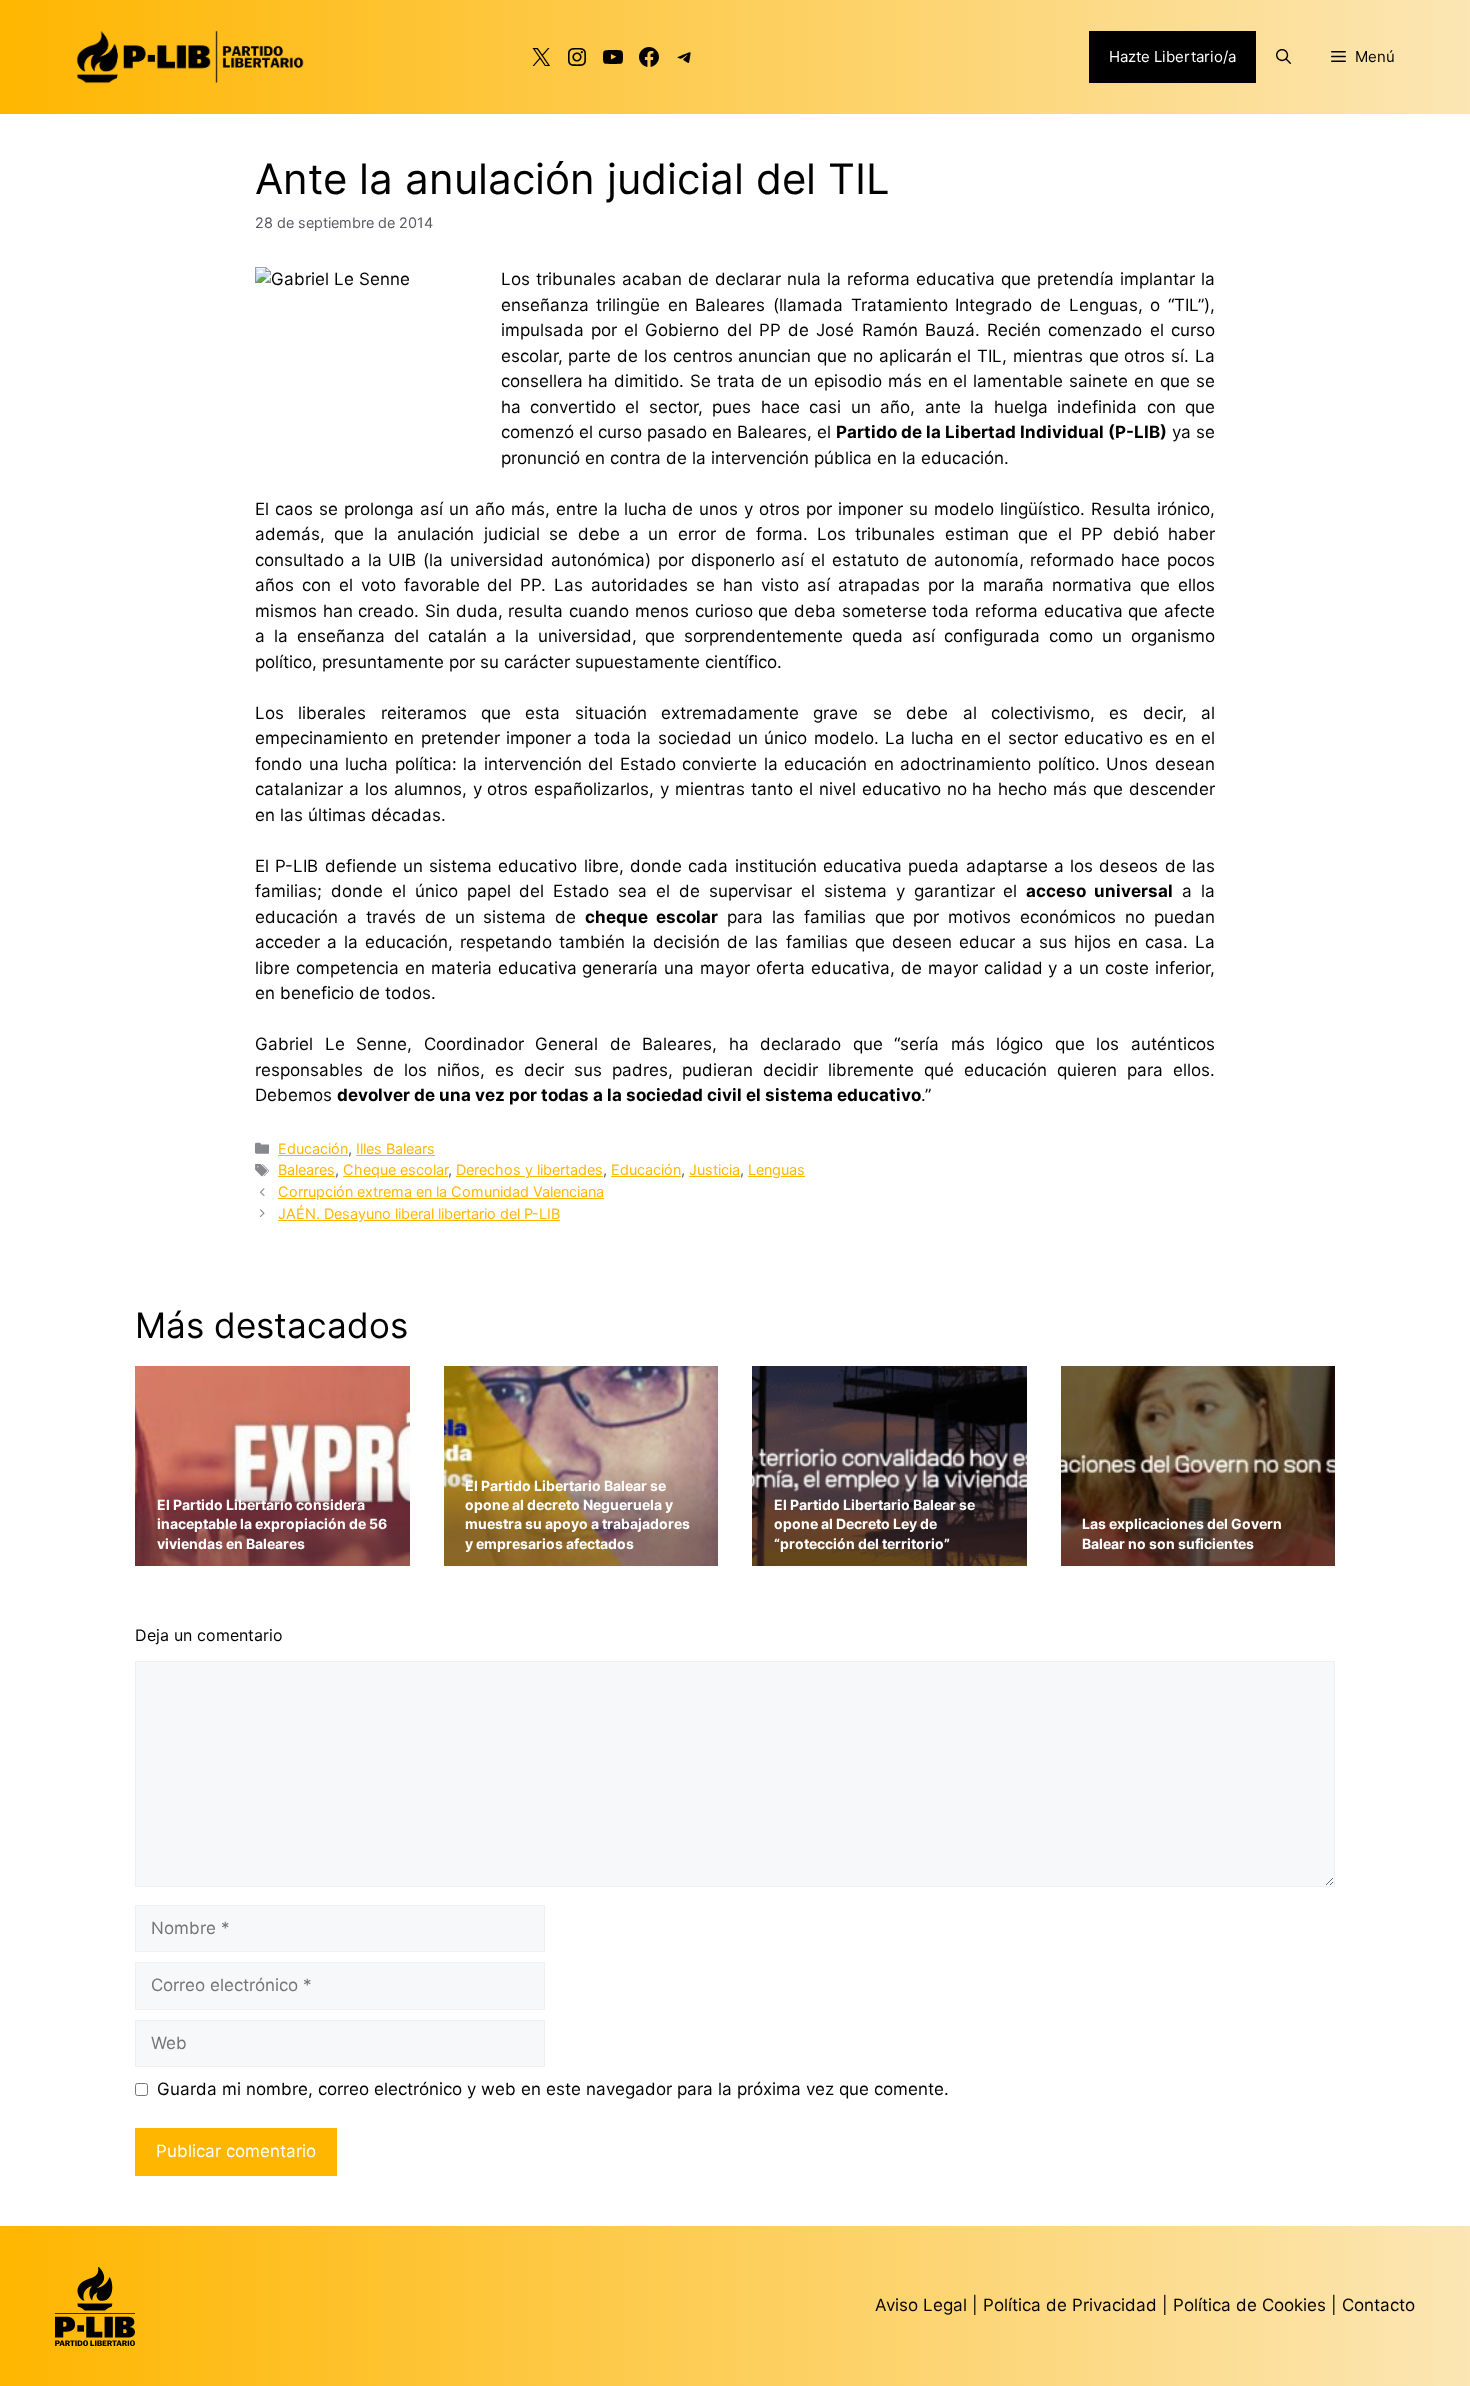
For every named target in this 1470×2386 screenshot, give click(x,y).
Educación (313, 1148)
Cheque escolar (395, 1169)
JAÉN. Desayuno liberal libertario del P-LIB (419, 1213)
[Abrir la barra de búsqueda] (1283, 57)
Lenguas (776, 1169)
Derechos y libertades (529, 1169)
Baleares (306, 1169)
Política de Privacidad (1072, 2305)
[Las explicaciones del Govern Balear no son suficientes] (1198, 1553)
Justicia (714, 1169)
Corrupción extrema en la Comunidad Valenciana (441, 1191)
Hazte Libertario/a (1172, 56)
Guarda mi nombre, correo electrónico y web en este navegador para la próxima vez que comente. (553, 2089)
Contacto (1378, 2305)
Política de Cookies (1249, 2305)
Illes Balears (395, 1148)
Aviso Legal (921, 2305)
